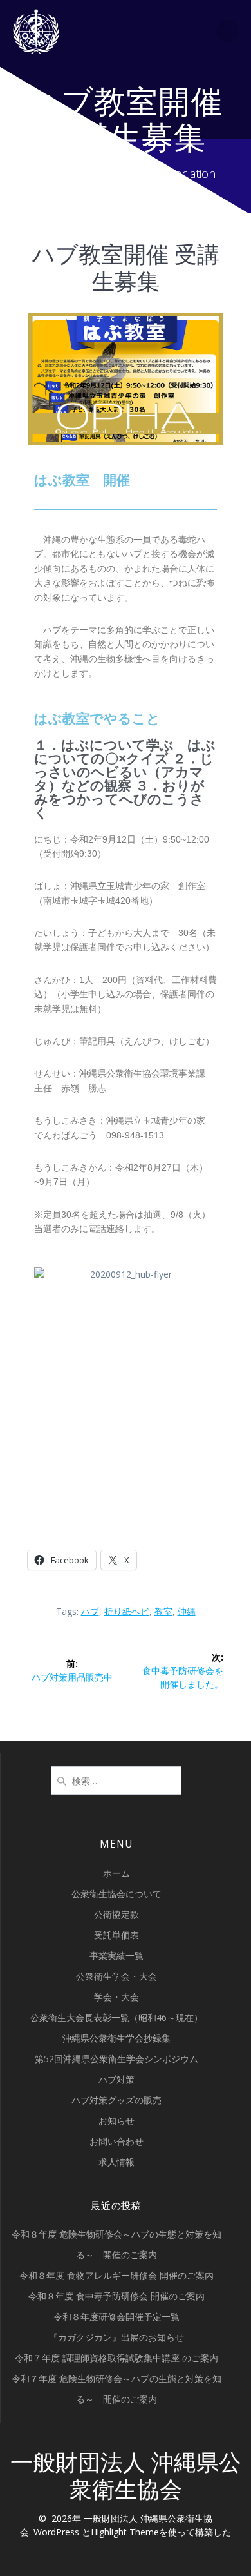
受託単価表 (116, 1935)
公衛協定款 (116, 1914)
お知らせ (116, 2121)
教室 (163, 1611)
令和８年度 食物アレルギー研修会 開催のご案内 (116, 2275)
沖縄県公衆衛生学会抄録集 (116, 2038)
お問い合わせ (116, 2141)
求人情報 (116, 2162)
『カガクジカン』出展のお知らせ (116, 2337)
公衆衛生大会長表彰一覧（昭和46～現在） (116, 2017)
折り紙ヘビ (127, 1611)
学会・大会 (116, 1997)
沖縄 (187, 1611)
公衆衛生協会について (116, 1894)
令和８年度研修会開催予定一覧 (116, 2317)
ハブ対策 (116, 2079)
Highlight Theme (125, 2532)
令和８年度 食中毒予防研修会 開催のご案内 (116, 2296)
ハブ (90, 1611)
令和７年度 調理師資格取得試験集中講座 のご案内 (116, 2358)
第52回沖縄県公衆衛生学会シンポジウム (116, 2059)
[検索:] (116, 1779)
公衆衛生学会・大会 (116, 1976)
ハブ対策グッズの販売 (116, 2100)
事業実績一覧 (116, 1956)
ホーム (116, 1873)
